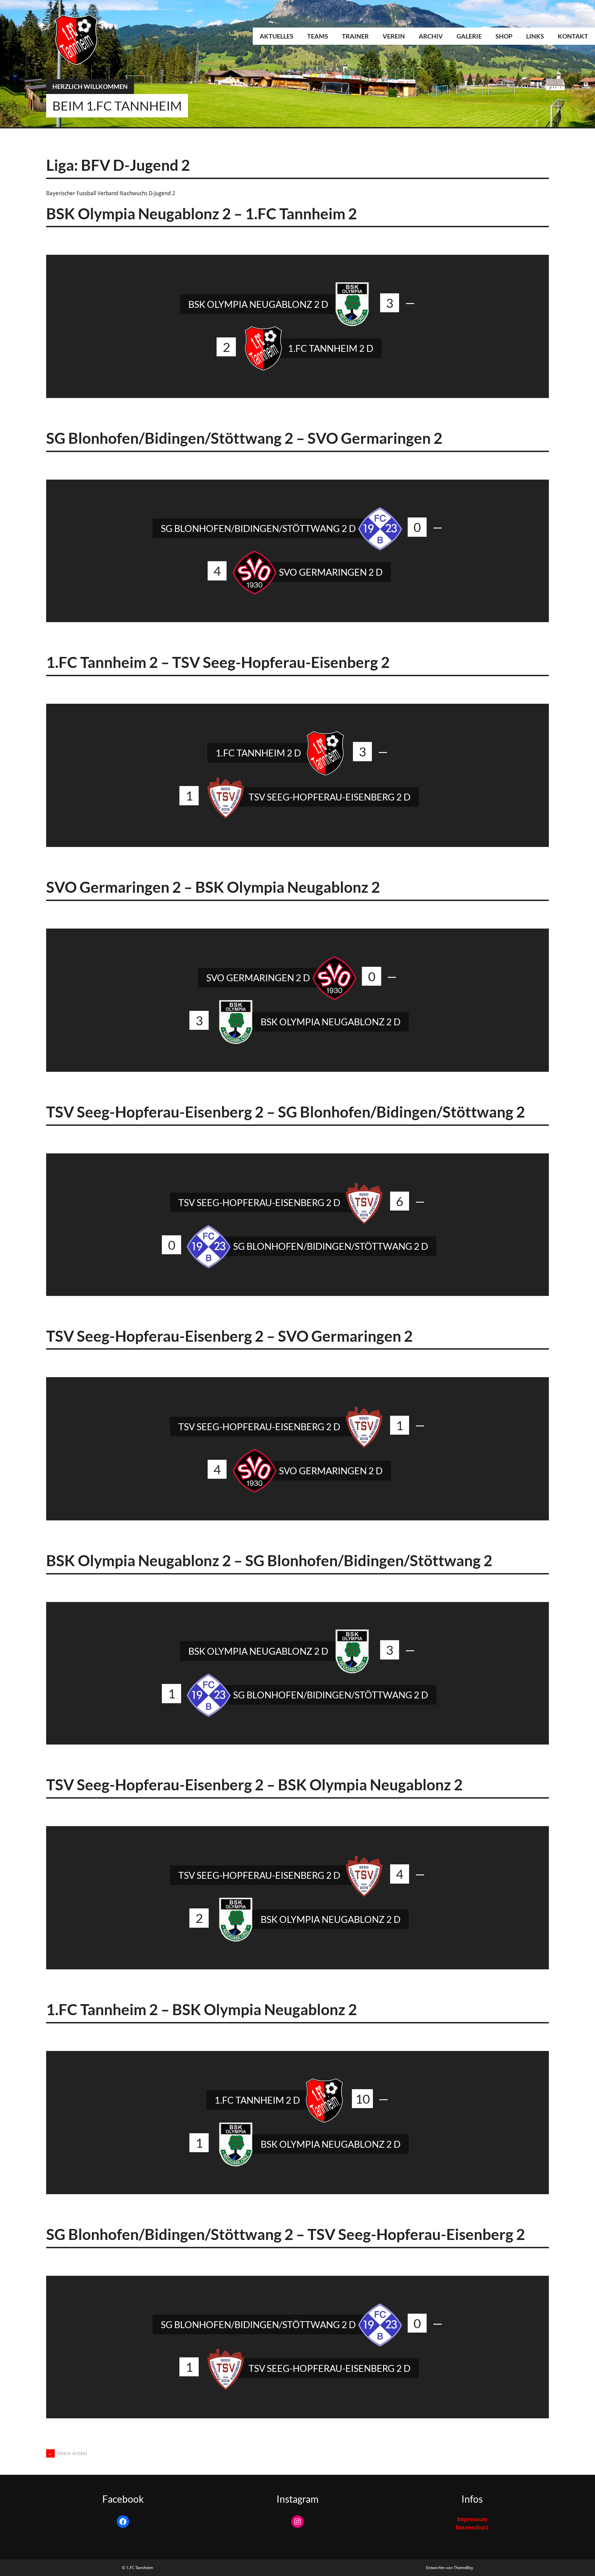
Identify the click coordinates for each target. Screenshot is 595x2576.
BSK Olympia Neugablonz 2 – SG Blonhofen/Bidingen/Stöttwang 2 (269, 1560)
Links (535, 36)
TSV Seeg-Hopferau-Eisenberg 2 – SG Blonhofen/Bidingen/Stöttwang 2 (286, 1112)
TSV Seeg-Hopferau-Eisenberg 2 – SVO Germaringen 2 (229, 1336)
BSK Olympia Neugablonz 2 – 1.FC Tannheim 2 (202, 213)
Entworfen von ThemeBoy (450, 2568)
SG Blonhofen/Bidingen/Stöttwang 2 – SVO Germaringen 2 (244, 438)
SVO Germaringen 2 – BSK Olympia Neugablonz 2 (213, 887)
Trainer (355, 36)
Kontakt (573, 36)
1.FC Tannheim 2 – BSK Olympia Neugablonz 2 (202, 2009)
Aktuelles (276, 36)
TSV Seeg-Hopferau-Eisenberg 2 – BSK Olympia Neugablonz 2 (254, 1784)
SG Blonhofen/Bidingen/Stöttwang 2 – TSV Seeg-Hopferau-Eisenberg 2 (286, 2234)
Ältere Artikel (67, 2453)
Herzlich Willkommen (90, 86)
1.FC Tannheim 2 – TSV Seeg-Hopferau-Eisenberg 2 (218, 662)
